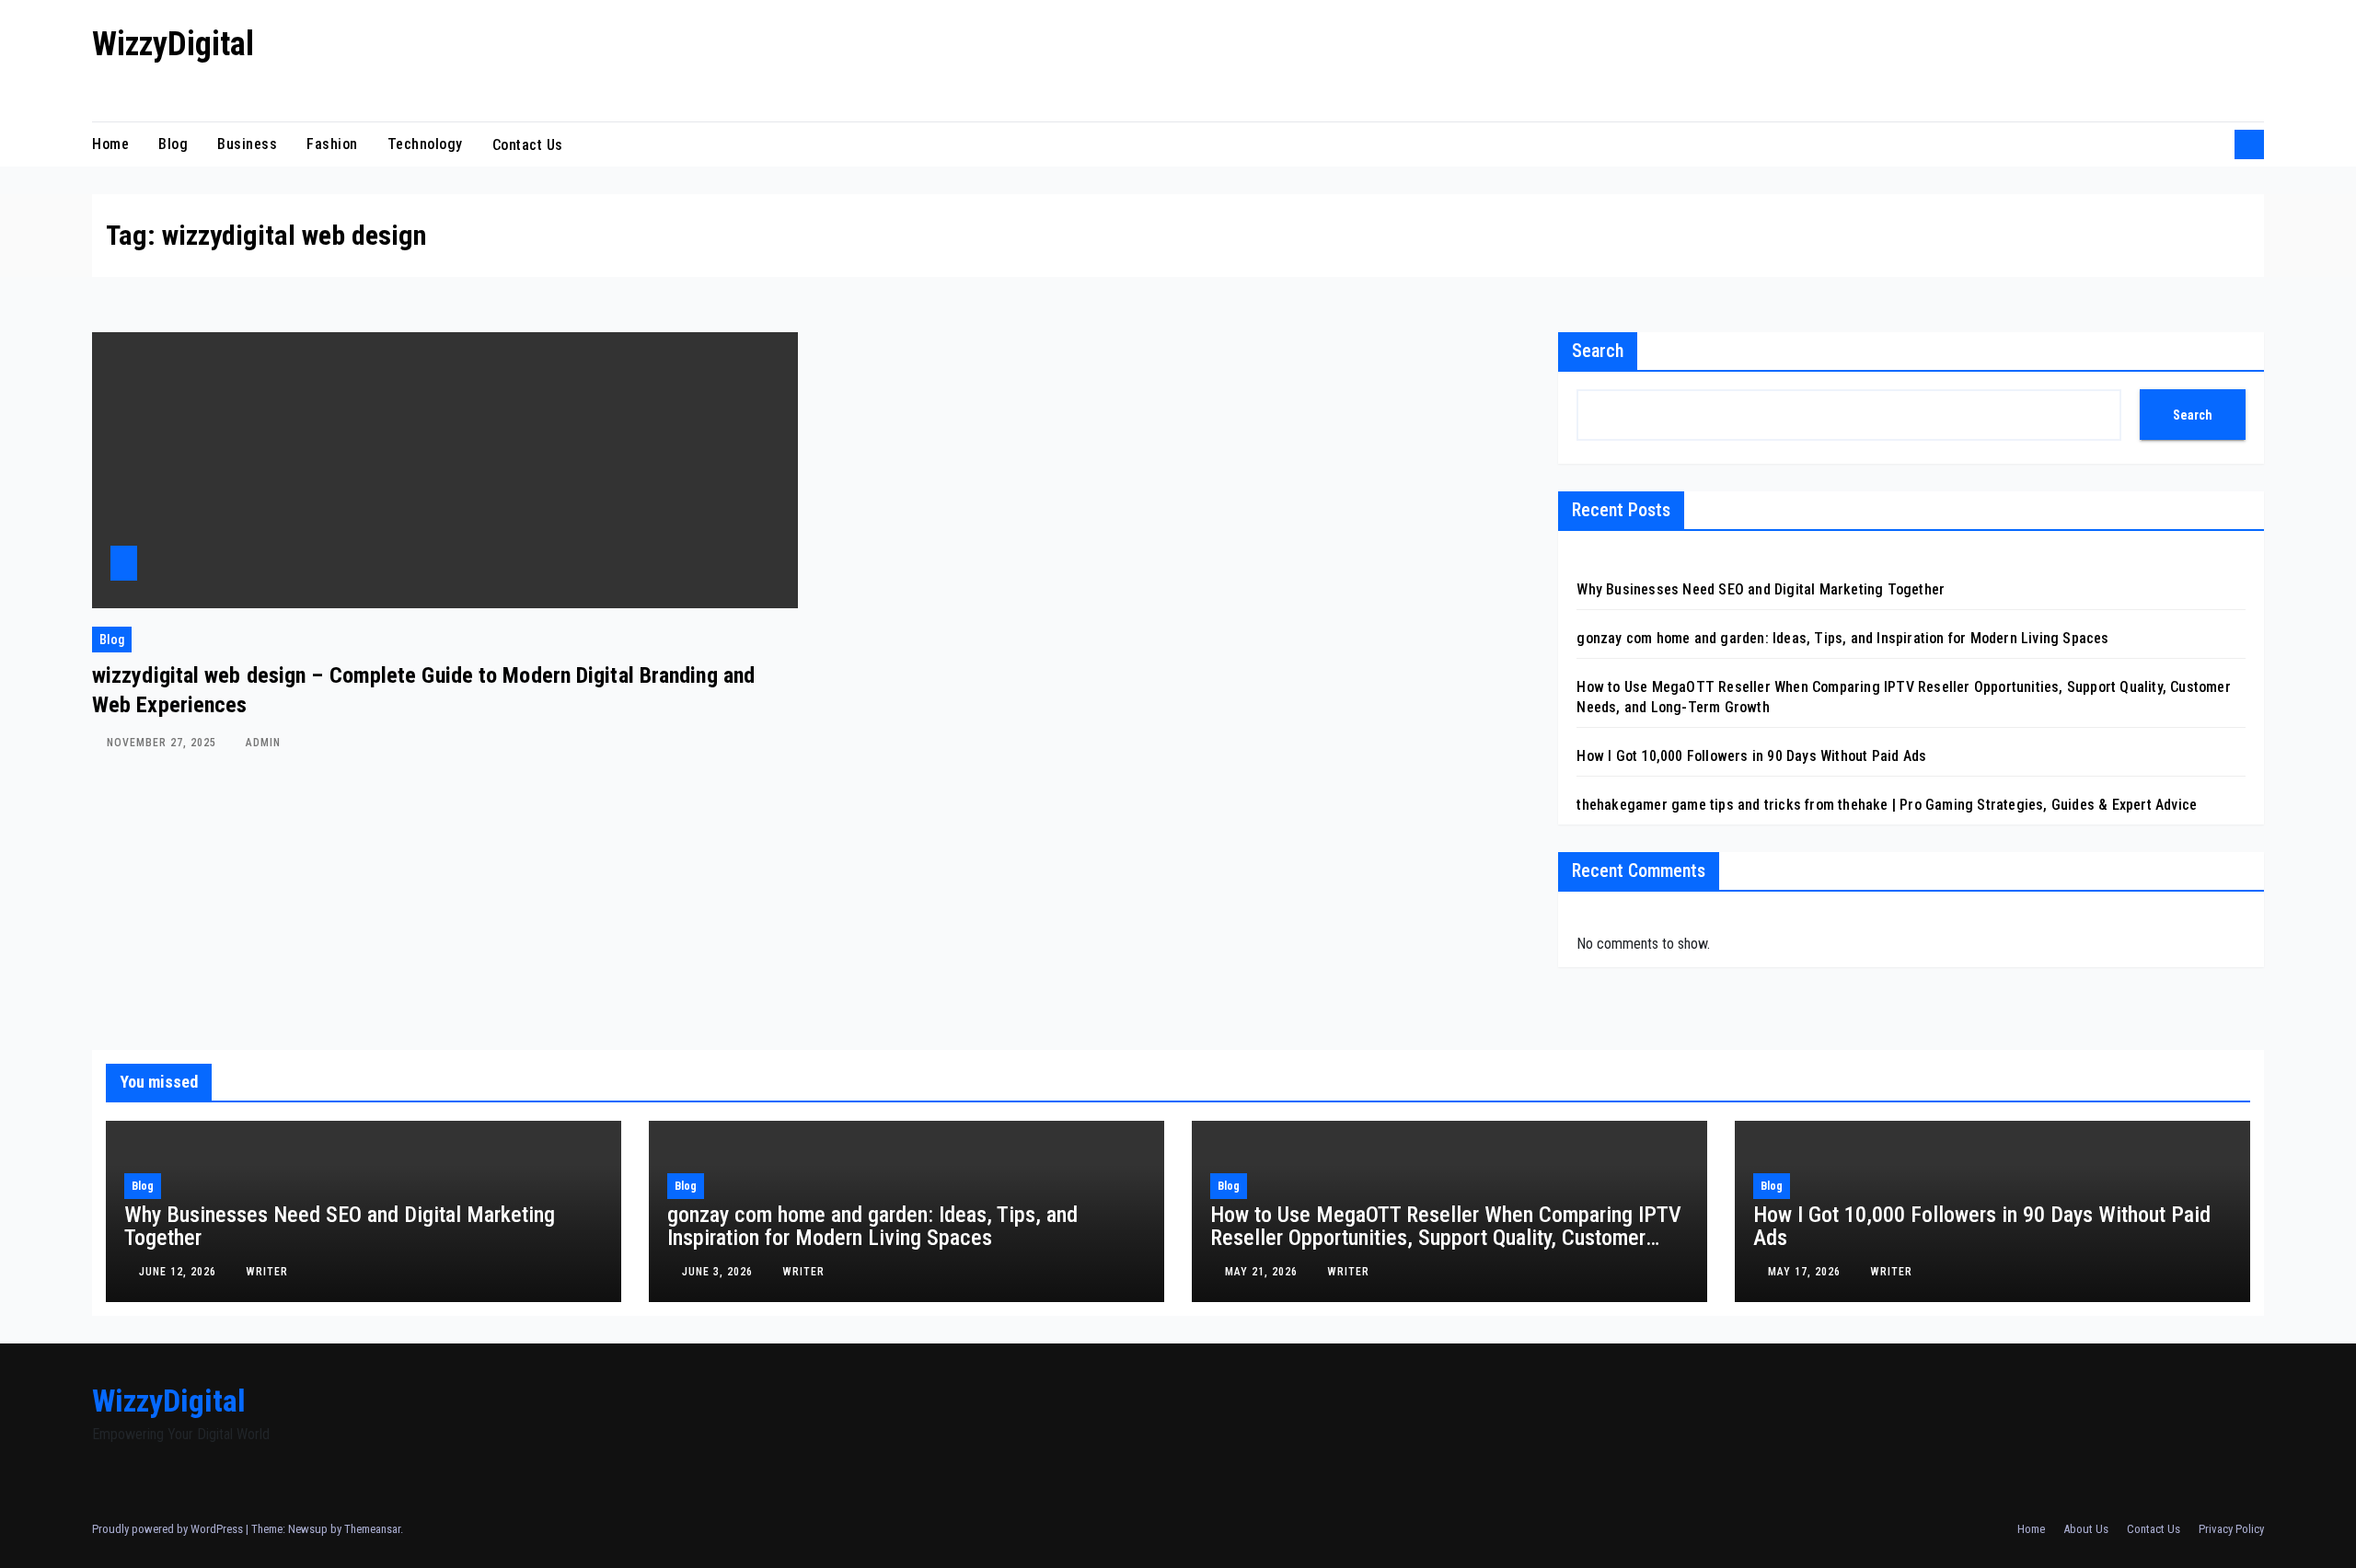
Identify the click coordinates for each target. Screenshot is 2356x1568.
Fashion (332, 144)
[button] (2214, 144)
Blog (173, 144)
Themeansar (372, 1529)
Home (110, 144)
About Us (2086, 1529)
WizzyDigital (173, 44)
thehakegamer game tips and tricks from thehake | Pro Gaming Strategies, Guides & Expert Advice (1887, 805)
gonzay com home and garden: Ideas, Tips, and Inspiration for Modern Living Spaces (1842, 638)
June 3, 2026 (719, 1272)
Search (1598, 351)
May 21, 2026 (1263, 1272)
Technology (425, 144)
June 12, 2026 (179, 1272)
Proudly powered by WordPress (169, 1529)
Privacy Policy (2231, 1529)
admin (263, 743)
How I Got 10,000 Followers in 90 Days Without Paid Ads (1751, 756)
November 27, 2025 (163, 743)
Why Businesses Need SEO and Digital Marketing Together (1761, 589)
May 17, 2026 (1806, 1272)
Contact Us (530, 144)
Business (247, 144)
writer (267, 1272)
